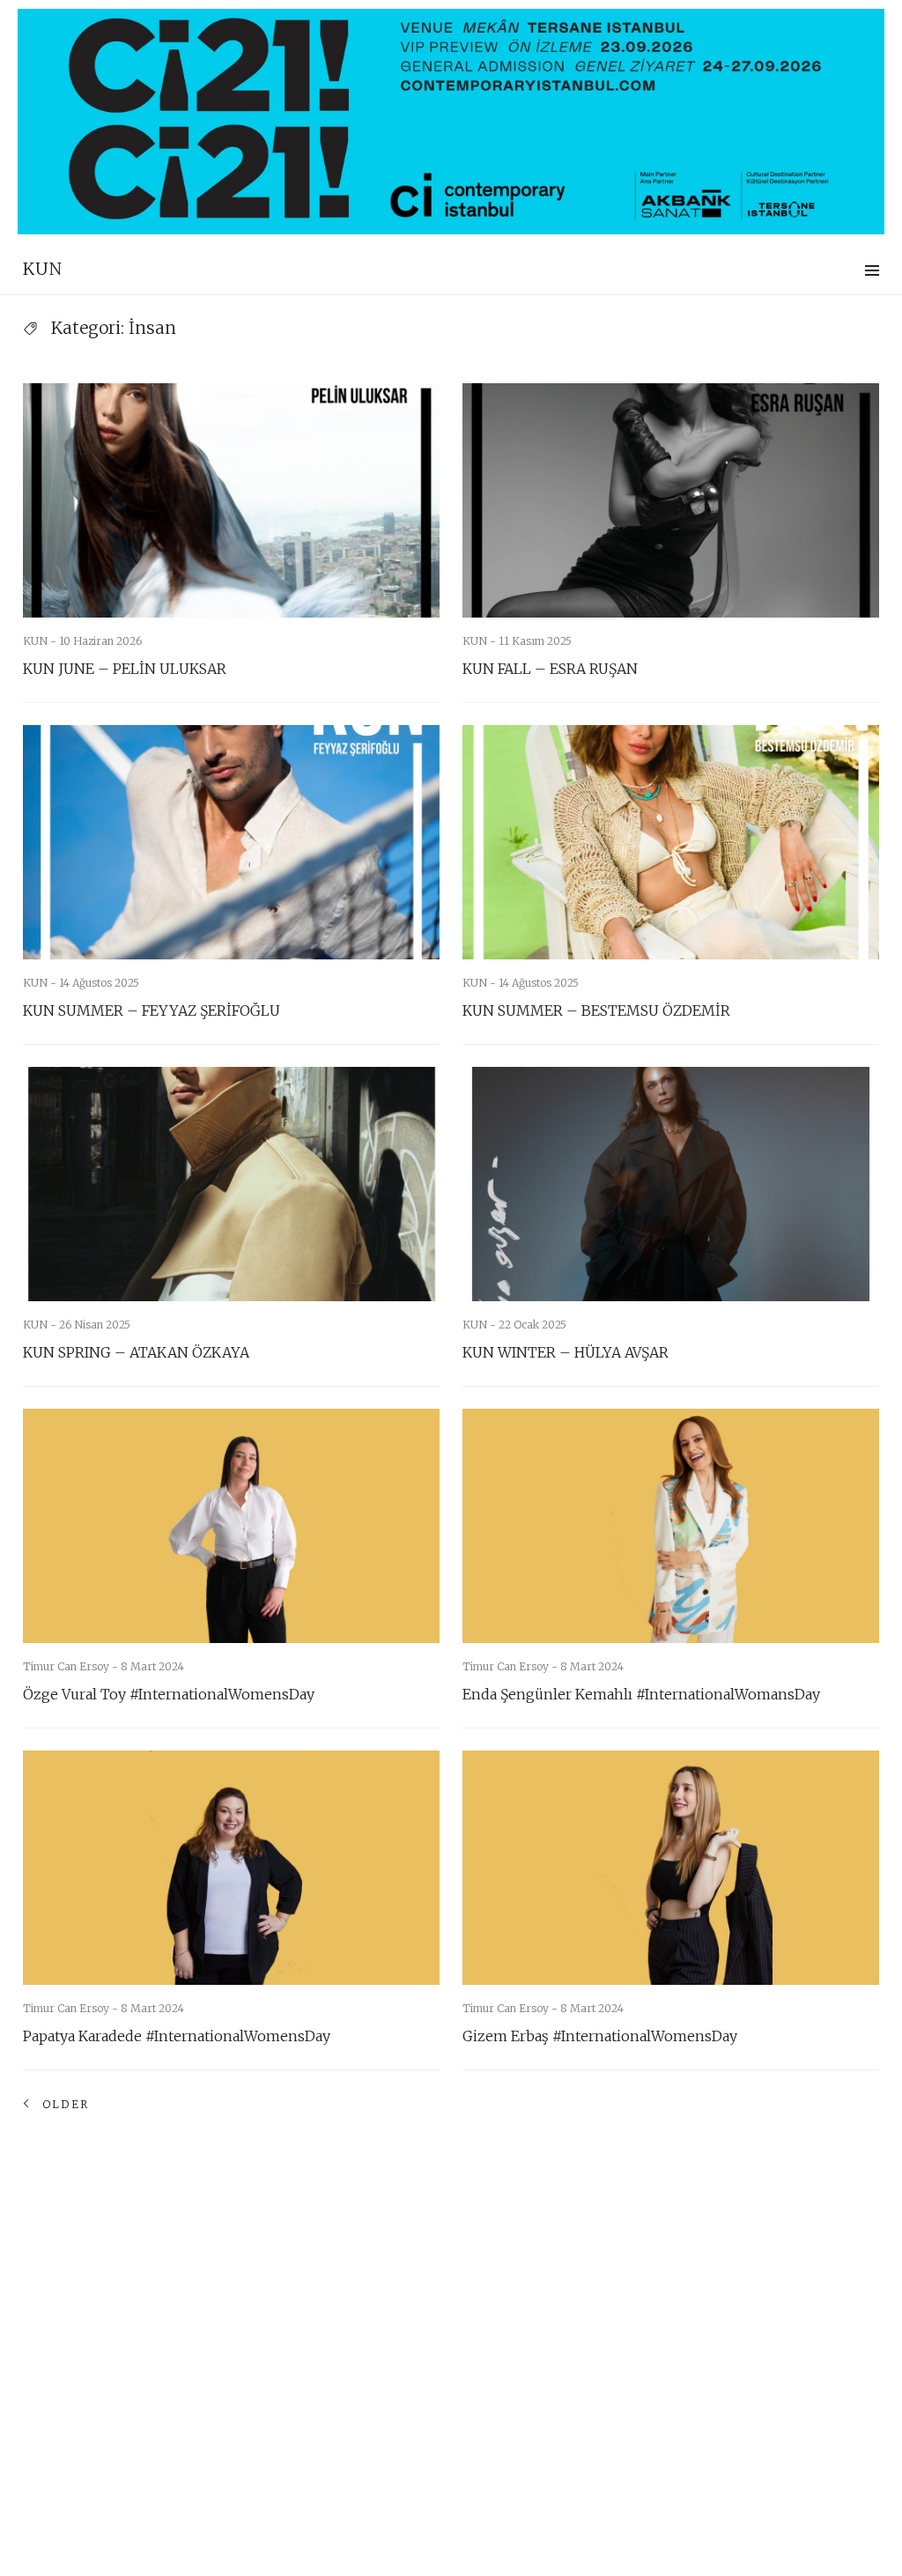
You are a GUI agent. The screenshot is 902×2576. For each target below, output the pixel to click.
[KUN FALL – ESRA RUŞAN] (671, 500)
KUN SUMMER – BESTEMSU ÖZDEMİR (596, 1010)
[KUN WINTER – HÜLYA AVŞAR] (671, 1184)
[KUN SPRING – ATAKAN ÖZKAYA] (231, 1184)
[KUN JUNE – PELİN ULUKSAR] (231, 500)
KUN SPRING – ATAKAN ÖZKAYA (136, 1352)
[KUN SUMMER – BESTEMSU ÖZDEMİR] (671, 842)
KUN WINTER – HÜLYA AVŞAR (566, 1352)
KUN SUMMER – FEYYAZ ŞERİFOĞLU (152, 1010)
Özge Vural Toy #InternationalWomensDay (169, 1694)
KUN (43, 269)
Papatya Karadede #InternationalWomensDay (177, 2036)
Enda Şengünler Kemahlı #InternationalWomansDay (641, 1694)
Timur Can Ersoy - (72, 1666)
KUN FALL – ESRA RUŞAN (550, 669)
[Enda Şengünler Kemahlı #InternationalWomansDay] (671, 1526)
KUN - (41, 641)
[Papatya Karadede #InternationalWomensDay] (231, 1868)
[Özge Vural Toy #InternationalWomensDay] (231, 1526)
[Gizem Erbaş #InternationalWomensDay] (671, 1868)
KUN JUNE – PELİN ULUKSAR (125, 669)
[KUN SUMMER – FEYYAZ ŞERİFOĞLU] (231, 842)
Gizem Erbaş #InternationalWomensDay (600, 2036)
